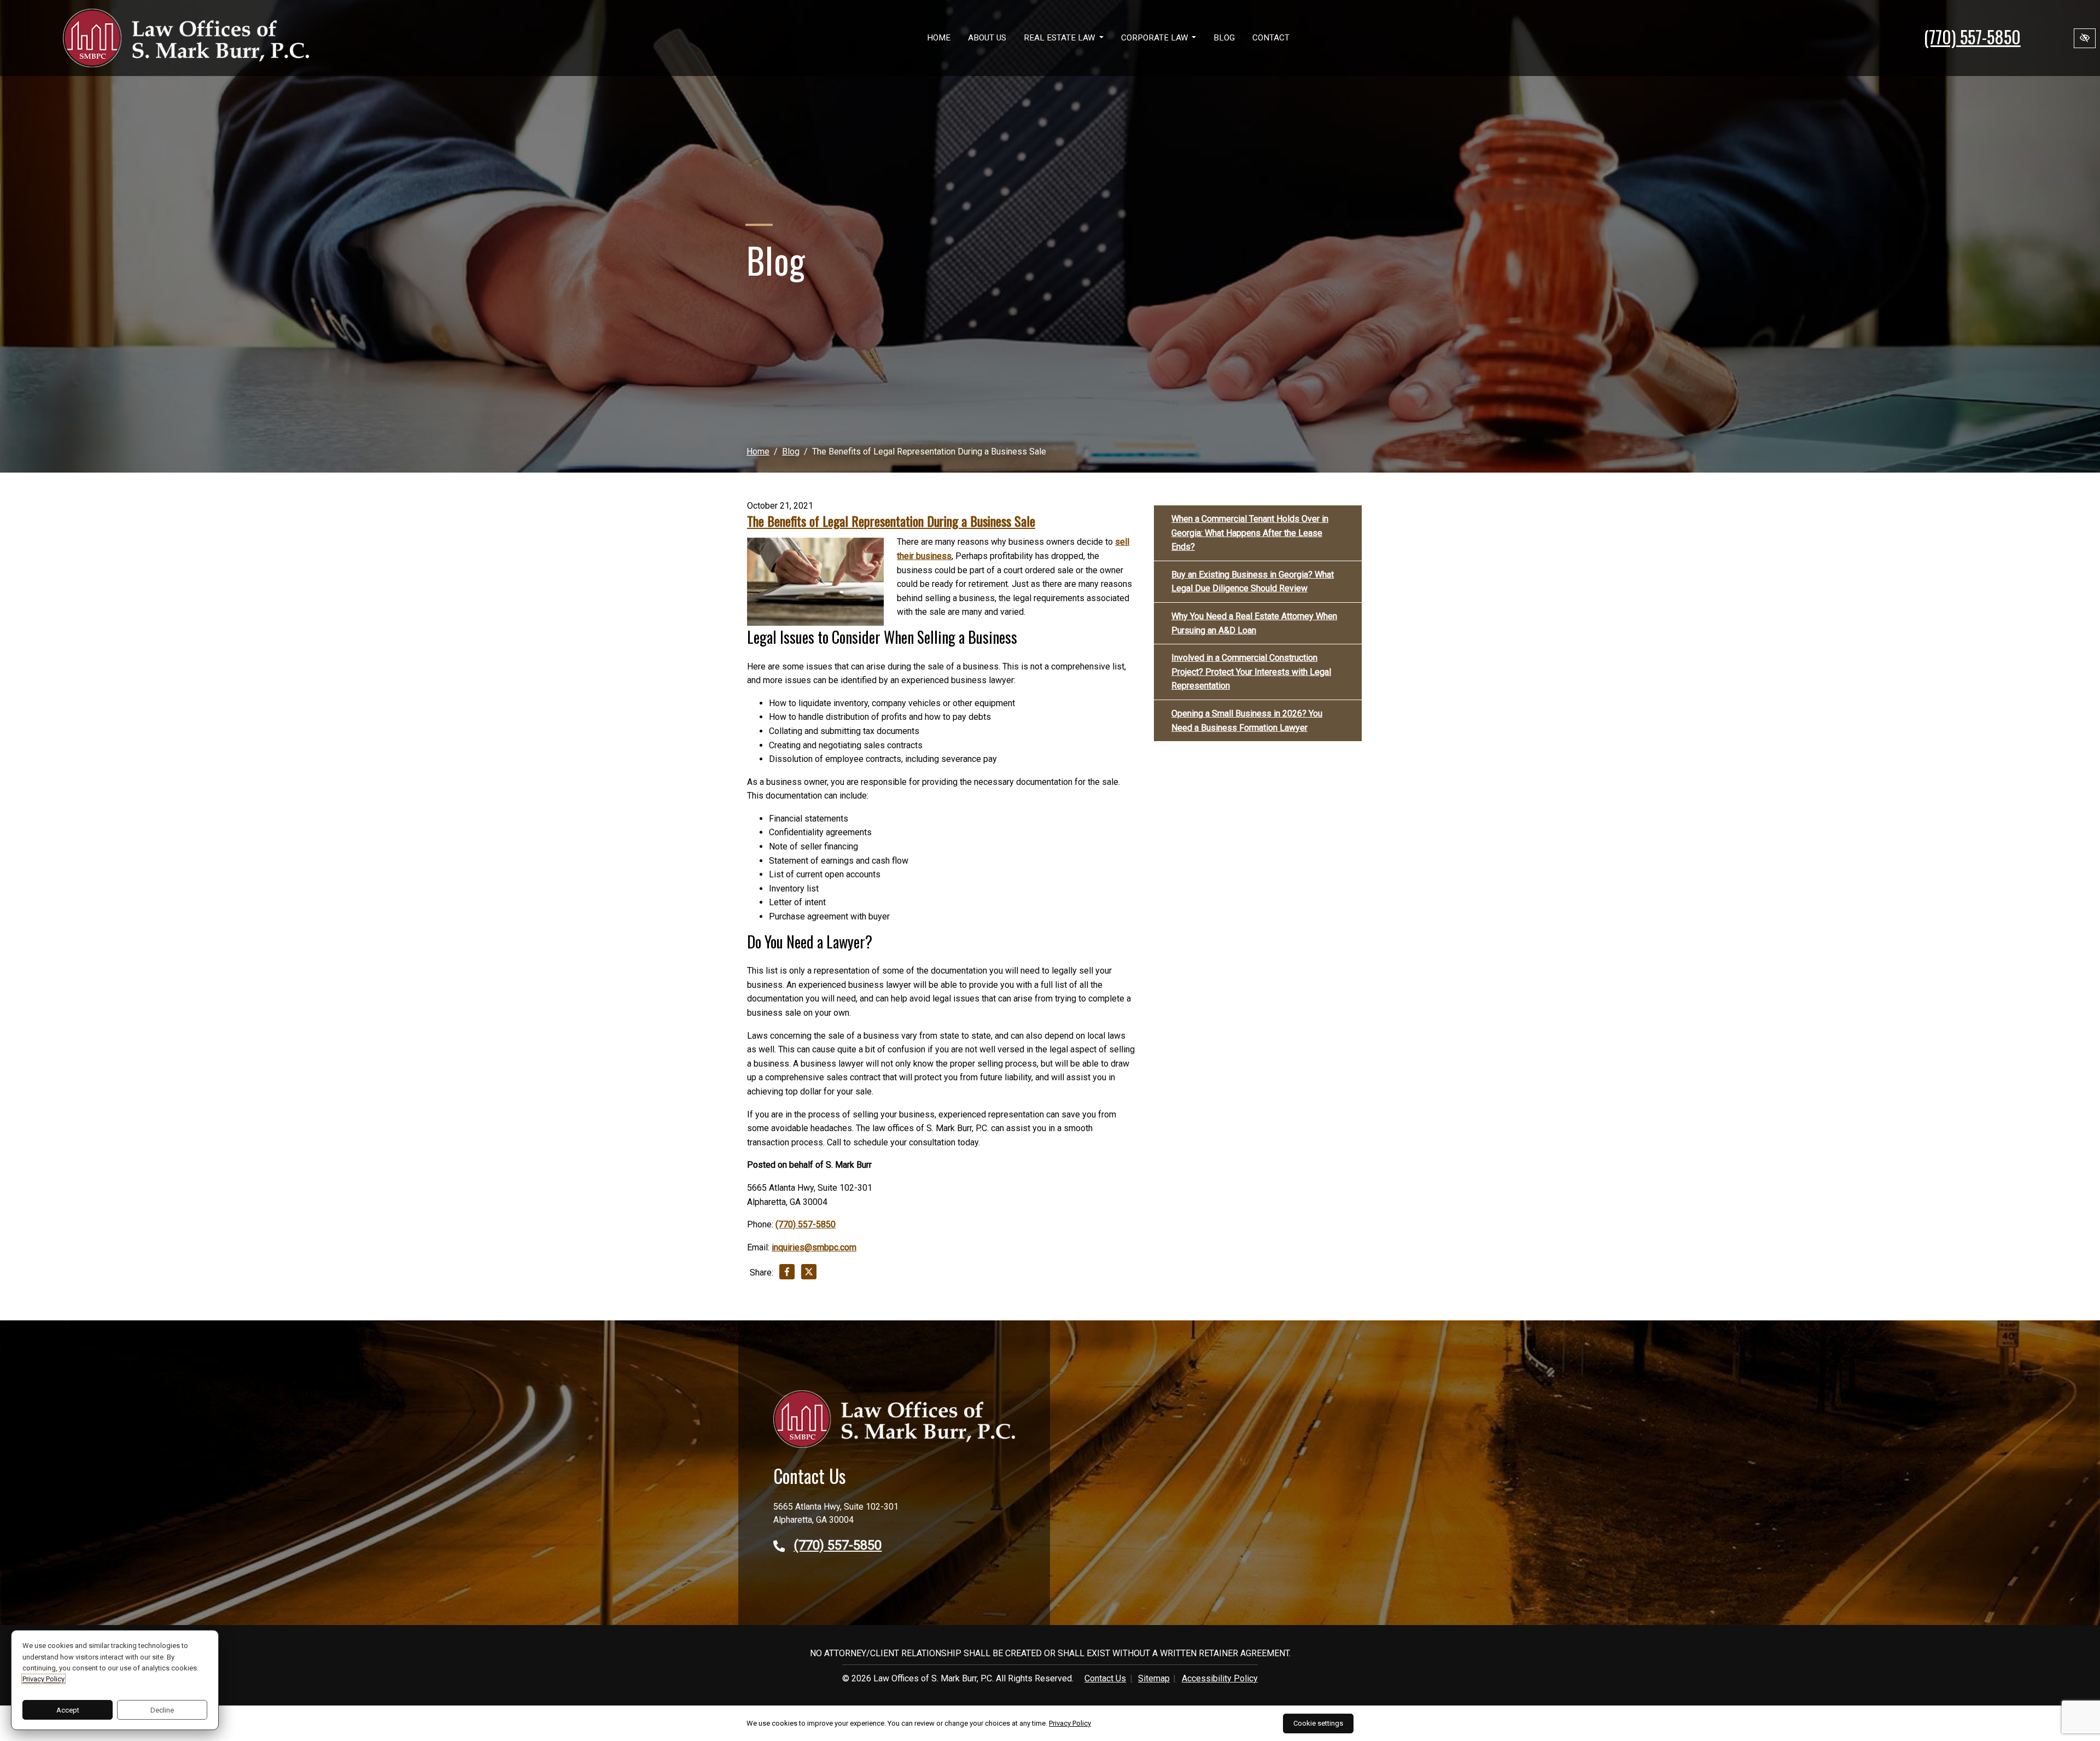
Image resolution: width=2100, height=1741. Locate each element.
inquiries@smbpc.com (814, 1247)
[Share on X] (809, 1274)
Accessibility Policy (1220, 1678)
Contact (1271, 38)
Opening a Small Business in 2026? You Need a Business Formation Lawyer (1247, 721)
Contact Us (1105, 1678)
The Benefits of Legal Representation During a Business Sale (891, 521)
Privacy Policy (43, 1679)
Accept (68, 1710)
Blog (1224, 38)
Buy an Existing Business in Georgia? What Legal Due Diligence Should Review (1253, 582)
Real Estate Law (1060, 38)
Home (939, 38)
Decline (162, 1710)
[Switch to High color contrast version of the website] (2085, 38)
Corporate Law (1156, 38)
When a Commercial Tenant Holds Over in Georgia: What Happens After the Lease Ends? (1250, 533)
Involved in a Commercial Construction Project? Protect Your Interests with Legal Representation (1251, 672)
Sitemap (1154, 1678)
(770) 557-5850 (1972, 36)
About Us (987, 38)
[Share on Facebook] (787, 1274)
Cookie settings (1318, 1723)
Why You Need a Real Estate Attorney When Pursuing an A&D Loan (1254, 623)
